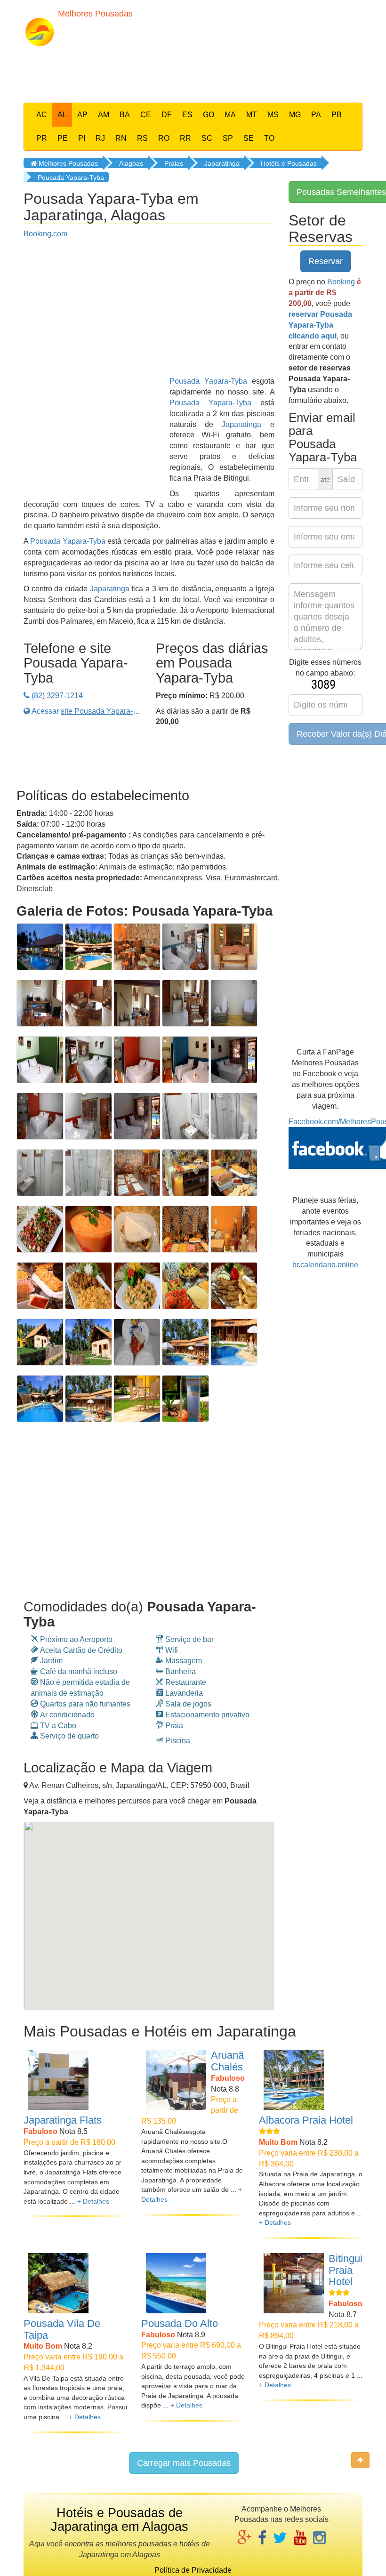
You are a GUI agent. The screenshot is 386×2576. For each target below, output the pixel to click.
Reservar (326, 261)
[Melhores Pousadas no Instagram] (319, 2539)
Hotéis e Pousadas (289, 163)
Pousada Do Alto (180, 2323)
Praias (174, 163)
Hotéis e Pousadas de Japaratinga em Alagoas (120, 2520)
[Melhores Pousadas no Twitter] (280, 2539)
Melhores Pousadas (67, 163)
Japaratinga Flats (63, 2120)
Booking (341, 282)
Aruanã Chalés (227, 2061)
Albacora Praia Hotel (306, 2120)
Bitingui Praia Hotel (346, 2270)
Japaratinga (222, 163)
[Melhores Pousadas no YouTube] (300, 2539)
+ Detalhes (93, 2201)
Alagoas (131, 163)
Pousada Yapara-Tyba (71, 177)
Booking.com (45, 234)
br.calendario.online (325, 1265)
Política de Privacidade (193, 2570)
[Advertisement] (202, 72)
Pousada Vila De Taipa (62, 2329)
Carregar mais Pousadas (184, 2463)
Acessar (90, 711)
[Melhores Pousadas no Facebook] (262, 2539)
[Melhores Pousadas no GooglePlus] (244, 2539)
